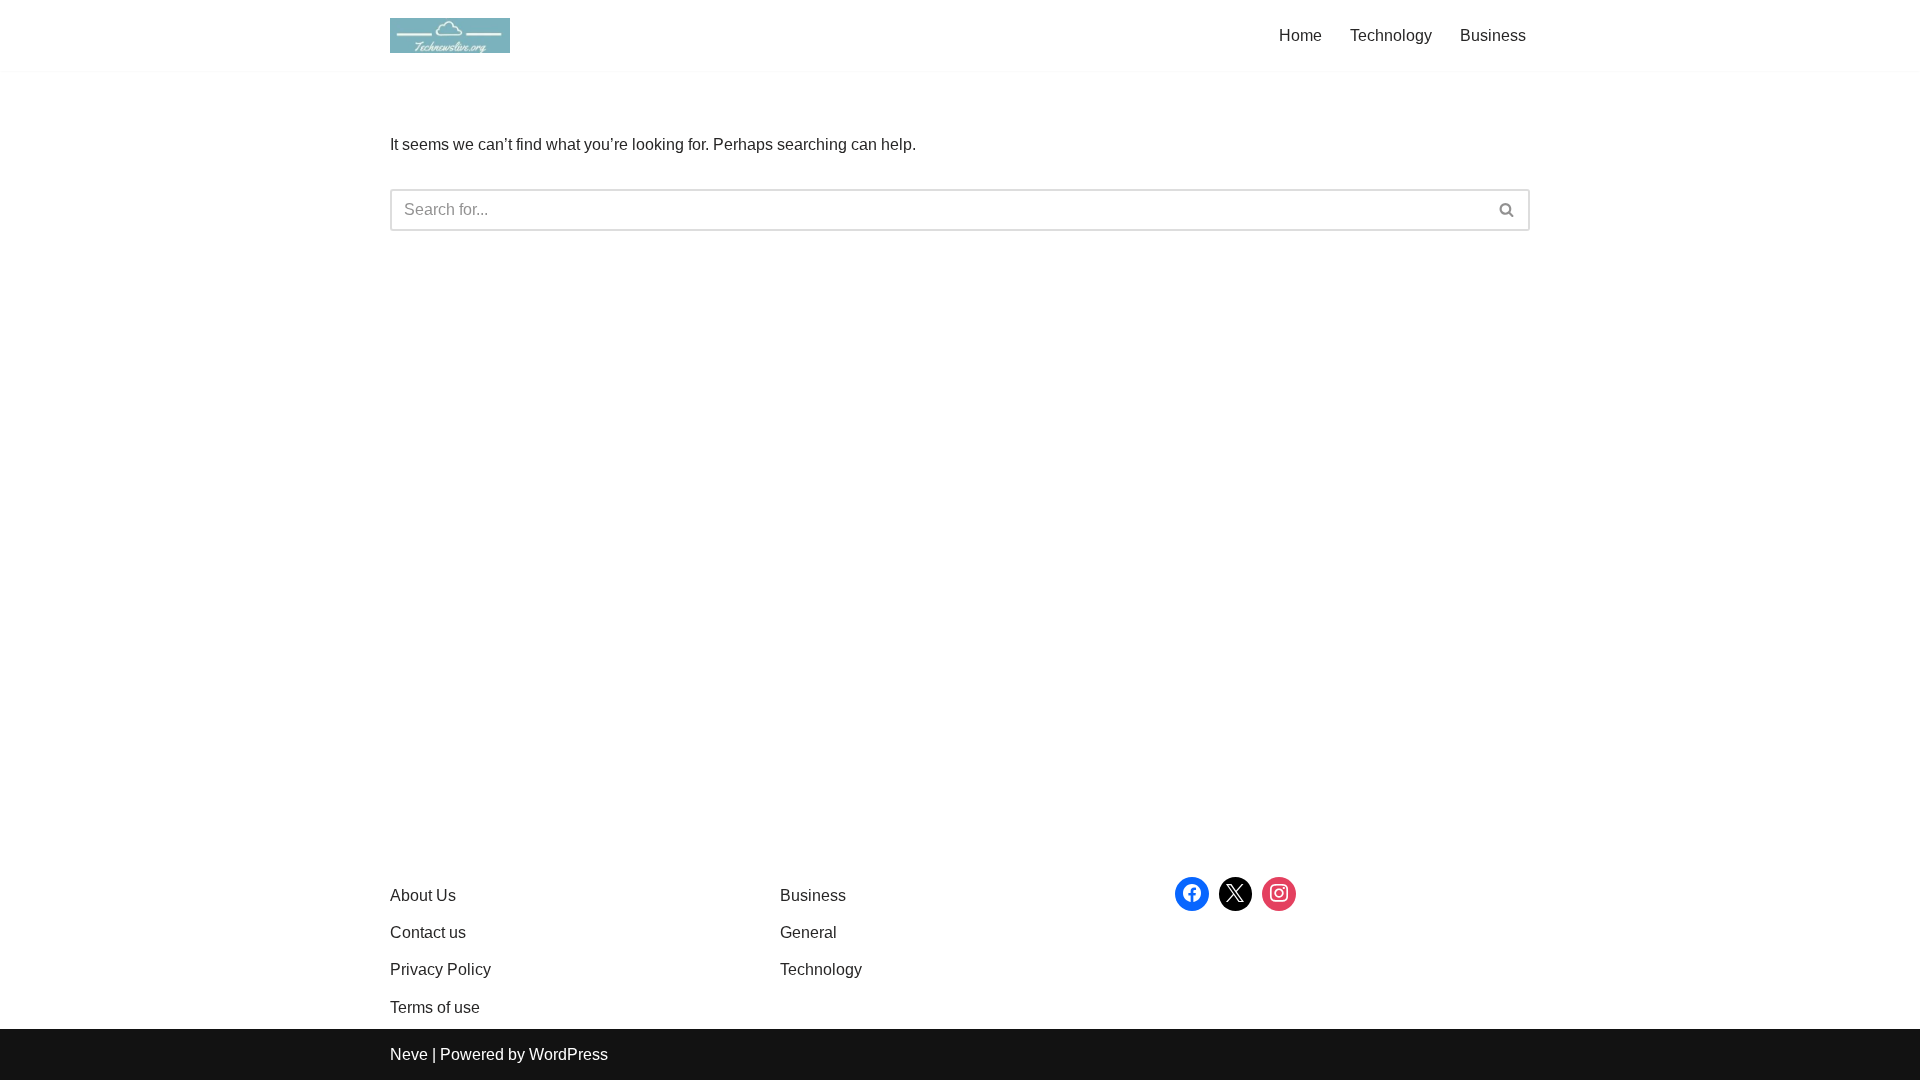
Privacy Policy (440, 969)
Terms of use (435, 1007)
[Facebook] (1192, 894)
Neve (409, 1054)
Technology (1391, 35)
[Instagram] (1279, 894)
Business (1493, 35)
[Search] (1507, 210)
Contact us (428, 932)
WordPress (568, 1054)
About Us (423, 895)
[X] (1236, 894)
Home (1300, 35)
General (808, 932)
